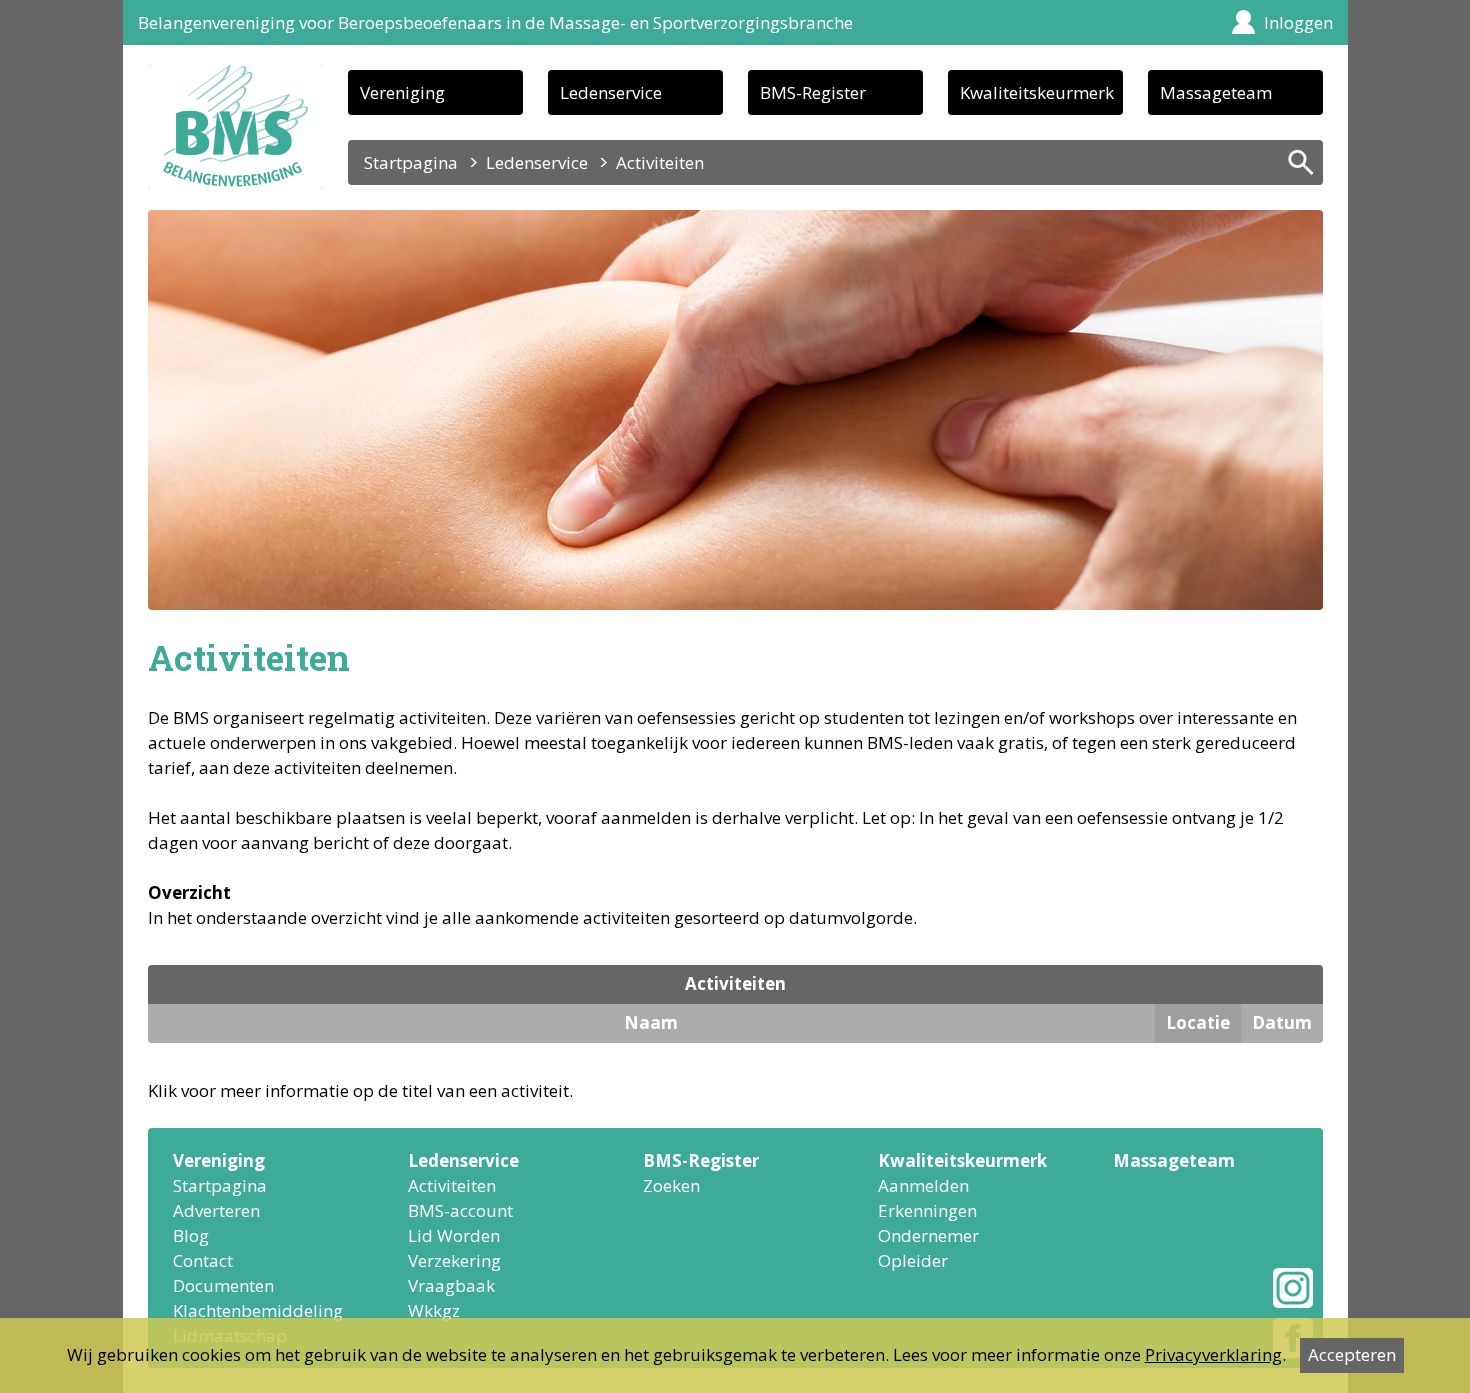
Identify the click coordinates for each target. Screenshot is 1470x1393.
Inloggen (1298, 22)
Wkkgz (434, 1310)
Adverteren (216, 1210)
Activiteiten (452, 1185)
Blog (191, 1235)
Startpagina (411, 162)
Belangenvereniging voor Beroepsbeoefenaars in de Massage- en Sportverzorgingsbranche (495, 22)
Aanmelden (923, 1185)
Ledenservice (611, 92)
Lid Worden (454, 1235)
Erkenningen (927, 1210)
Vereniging (402, 92)
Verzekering (454, 1260)
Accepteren (1352, 1354)
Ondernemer (928, 1235)
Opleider (913, 1260)
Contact (203, 1260)
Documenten (223, 1285)
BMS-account (460, 1210)
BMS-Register (813, 92)
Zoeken (671, 1185)
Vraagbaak (451, 1285)
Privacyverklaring (1213, 1354)
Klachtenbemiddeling (258, 1310)
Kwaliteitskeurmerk (1037, 92)
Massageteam (1216, 92)
